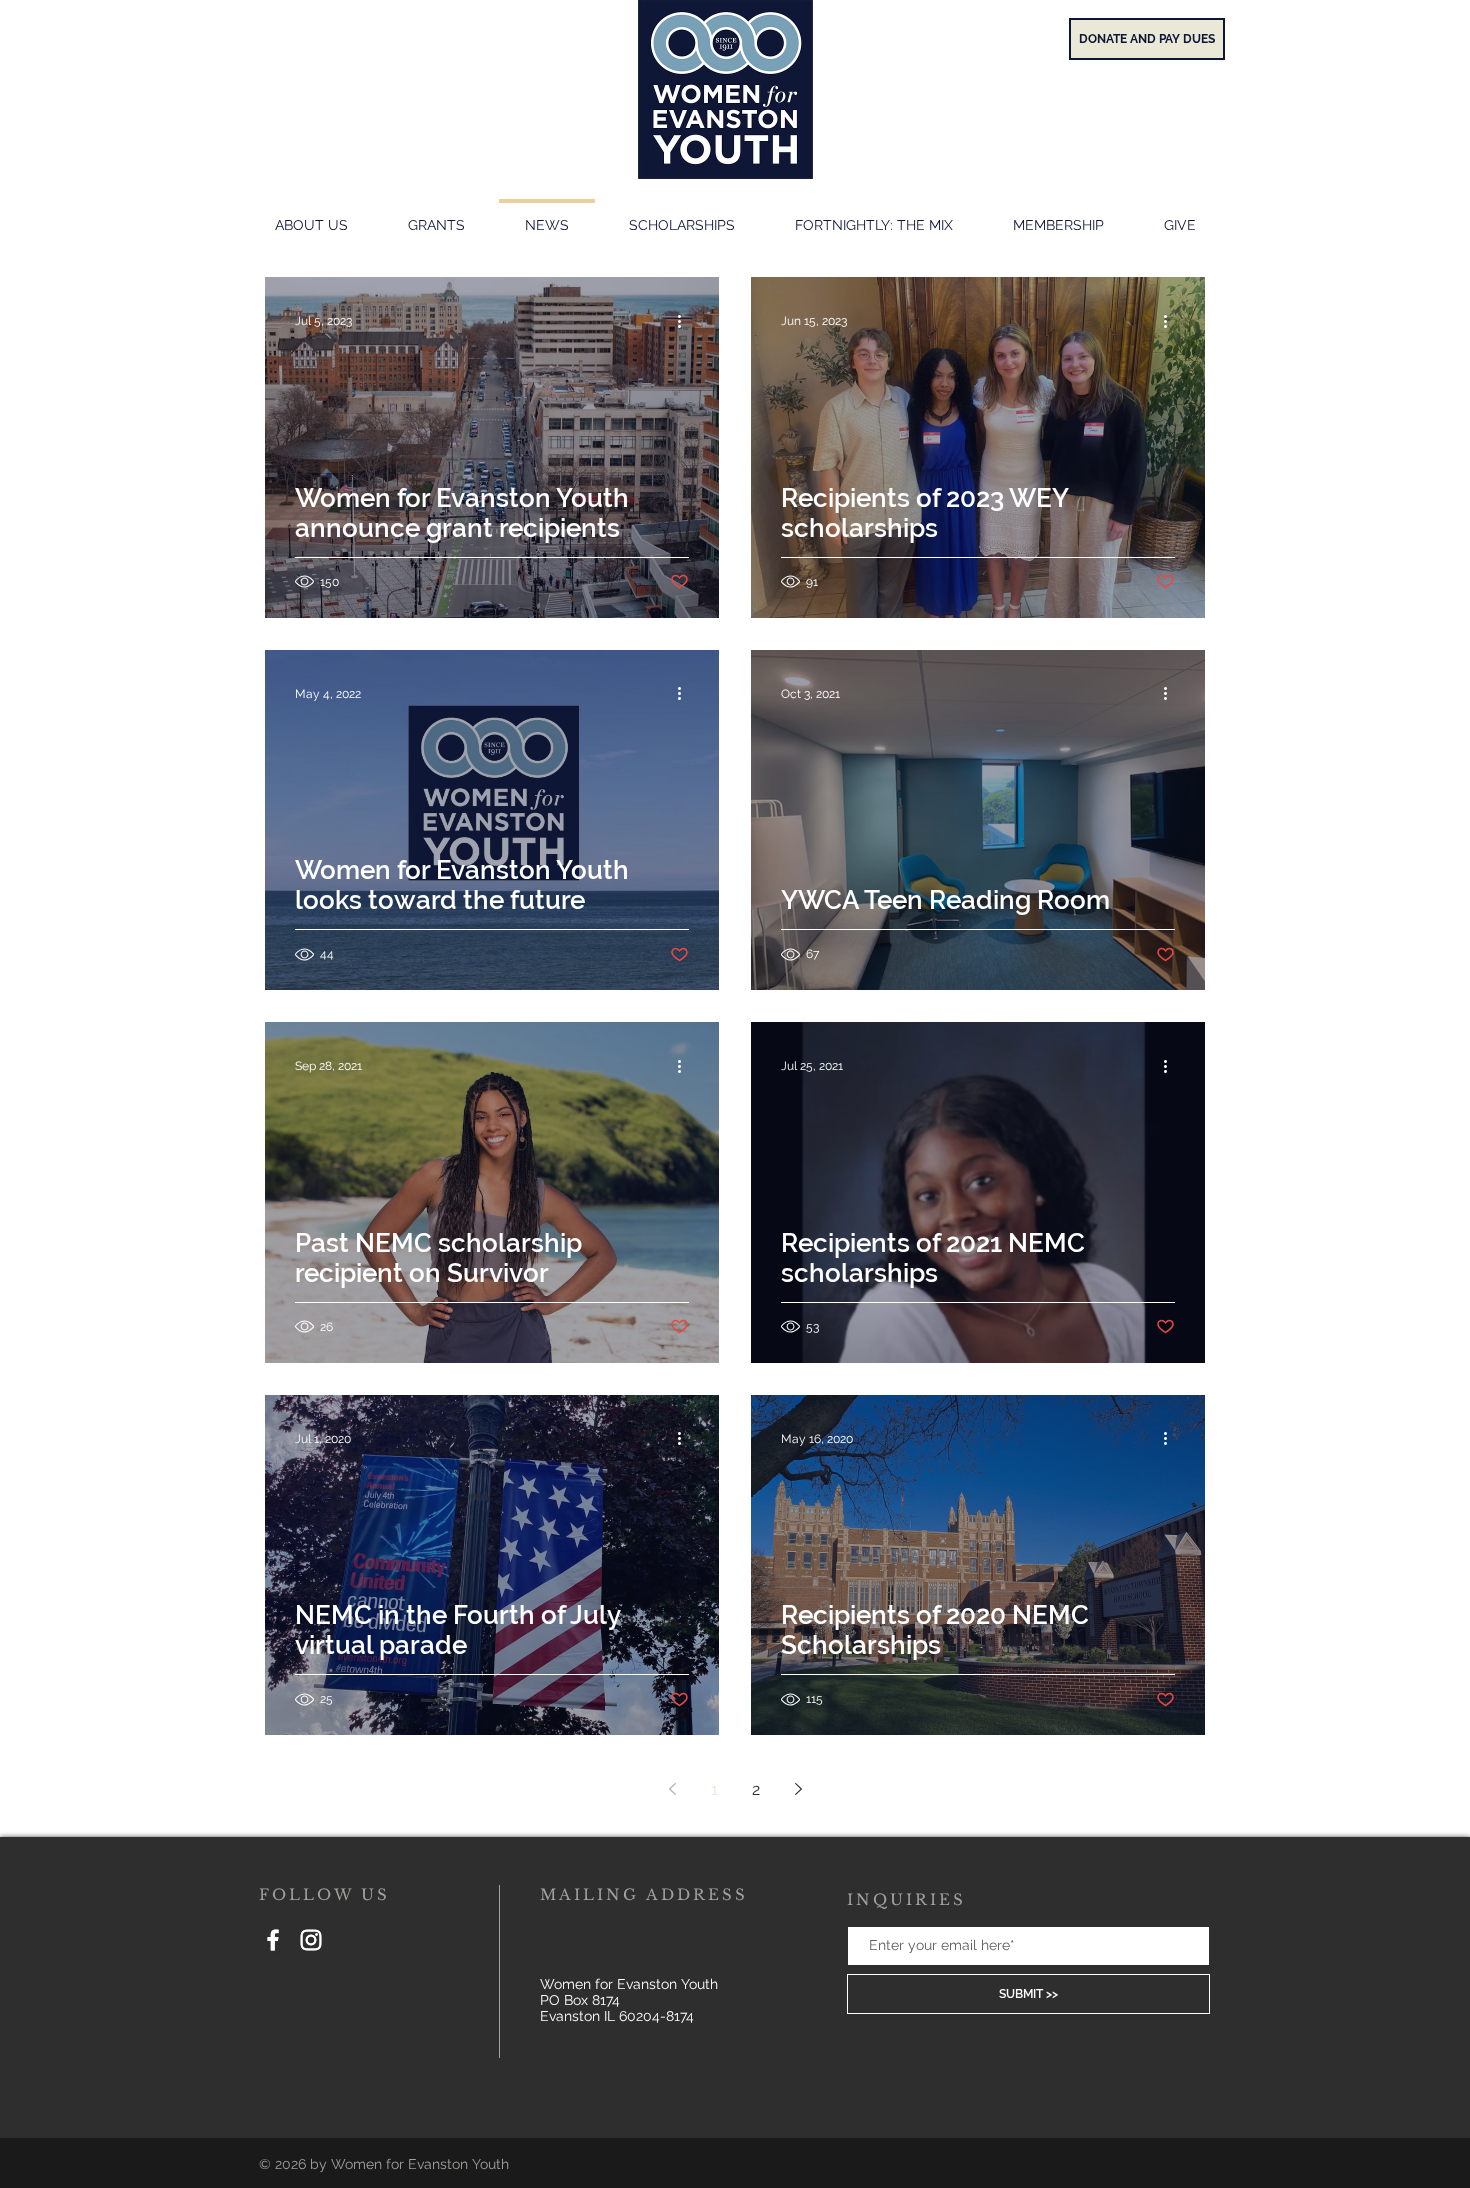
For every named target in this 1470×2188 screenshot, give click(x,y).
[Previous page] (672, 1789)
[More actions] (686, 321)
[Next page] (798, 1789)
